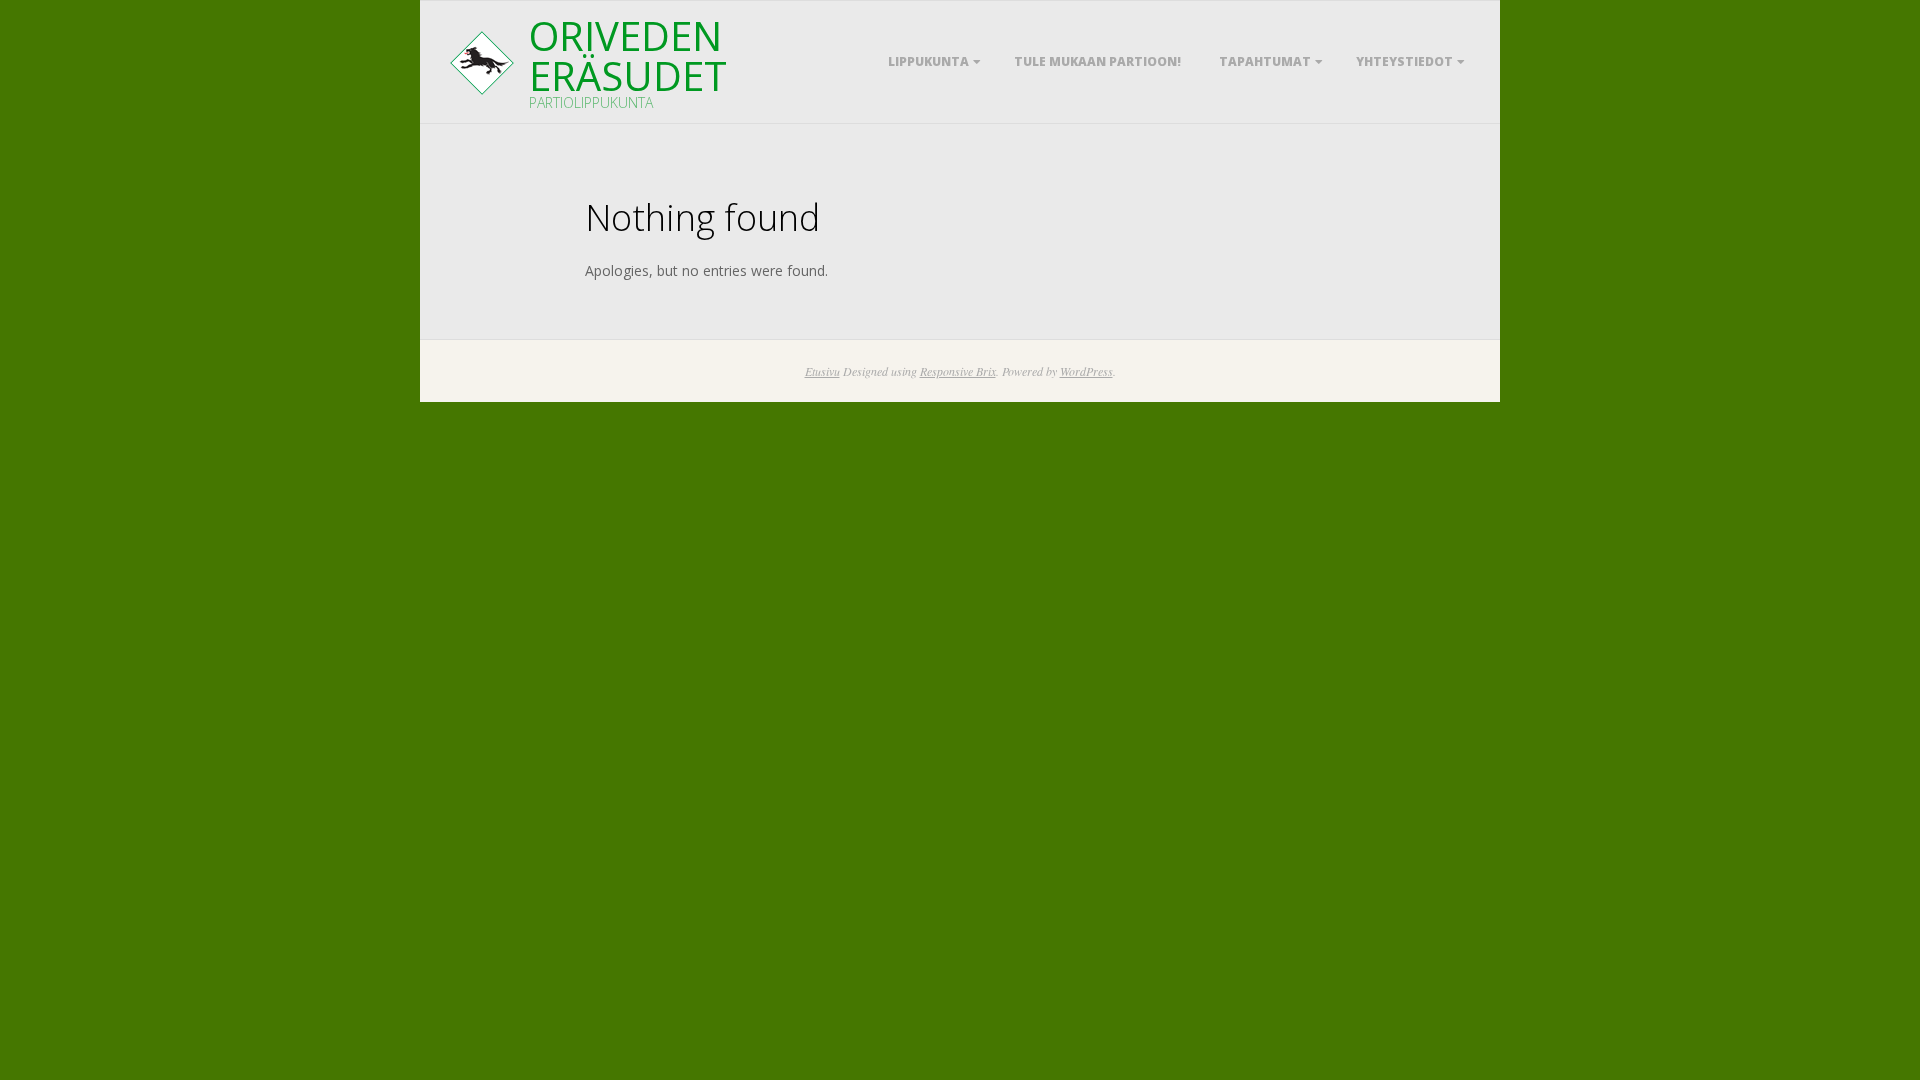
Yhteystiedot (1404, 61)
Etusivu (822, 371)
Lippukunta (928, 61)
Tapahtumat (1265, 61)
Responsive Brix (958, 371)
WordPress (1086, 371)
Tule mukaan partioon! (1097, 61)
